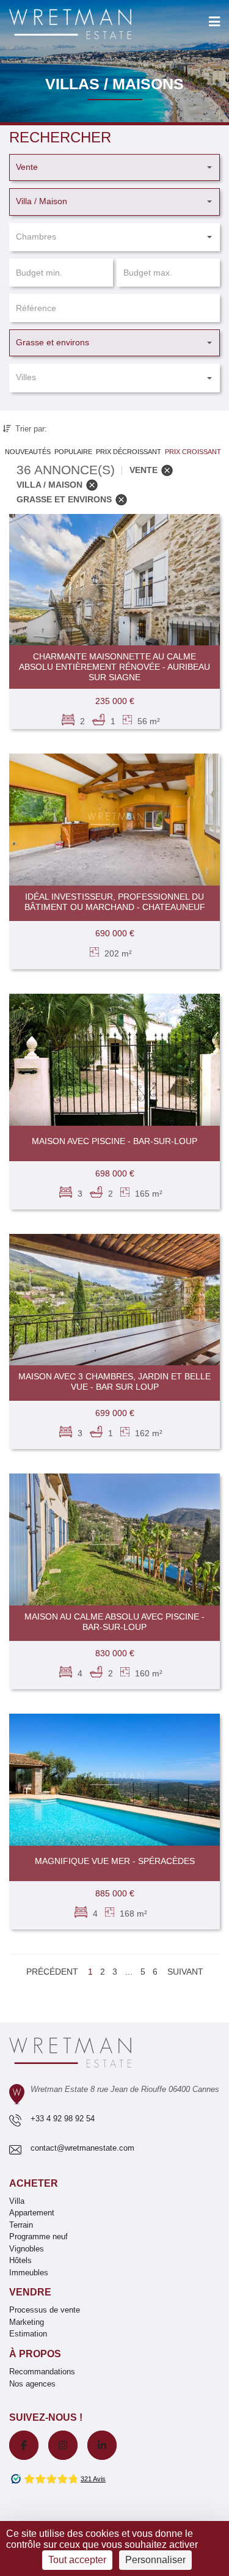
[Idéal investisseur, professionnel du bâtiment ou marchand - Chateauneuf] (114, 820)
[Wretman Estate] (90, 25)
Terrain (21, 2225)
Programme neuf (38, 2237)
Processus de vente (45, 2310)
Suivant (185, 1972)
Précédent (52, 1972)
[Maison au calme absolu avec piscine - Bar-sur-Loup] (114, 1539)
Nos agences (32, 2384)
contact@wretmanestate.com (82, 2148)
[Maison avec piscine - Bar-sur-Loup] (114, 1060)
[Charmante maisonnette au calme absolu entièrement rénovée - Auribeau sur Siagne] (114, 580)
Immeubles (29, 2273)
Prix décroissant (129, 452)
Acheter (34, 2183)
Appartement (32, 2213)
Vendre (30, 2292)
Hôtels (20, 2260)
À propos (35, 2354)
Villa (17, 2201)
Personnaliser (155, 2560)
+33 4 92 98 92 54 (63, 2119)
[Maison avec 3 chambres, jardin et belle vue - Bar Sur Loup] (114, 1300)
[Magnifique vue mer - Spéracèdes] (114, 1780)
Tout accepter (77, 2560)
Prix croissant (193, 452)
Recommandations (42, 2372)
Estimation (28, 2334)
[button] (114, 167)
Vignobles (27, 2249)
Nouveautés (28, 452)
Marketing (27, 2322)
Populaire (73, 452)
